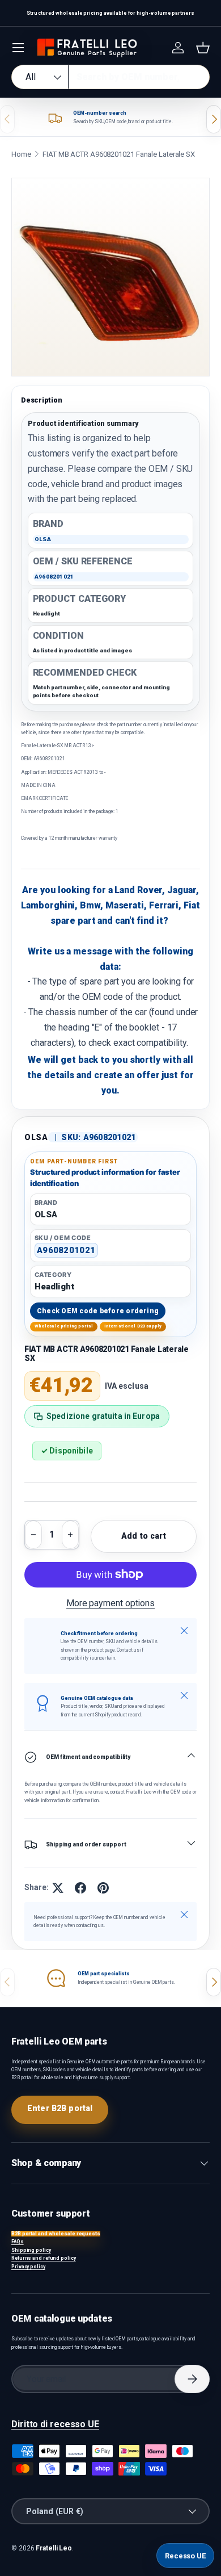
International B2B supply (133, 1326)
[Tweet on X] (58, 1888)
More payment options (110, 1603)
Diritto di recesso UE (55, 2424)
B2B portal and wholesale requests (56, 2234)
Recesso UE (185, 2556)
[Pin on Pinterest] (103, 1888)
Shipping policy (31, 2250)
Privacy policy (28, 2267)
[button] (203, 48)
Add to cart (144, 1536)
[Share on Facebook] (80, 1888)
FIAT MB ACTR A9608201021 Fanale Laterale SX (119, 154)
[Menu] (18, 48)
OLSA (36, 1137)
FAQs (18, 2242)
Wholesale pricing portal (64, 1326)
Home (21, 154)
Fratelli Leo (54, 2548)
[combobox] (110, 77)
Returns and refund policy (44, 2258)
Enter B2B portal (60, 2108)
